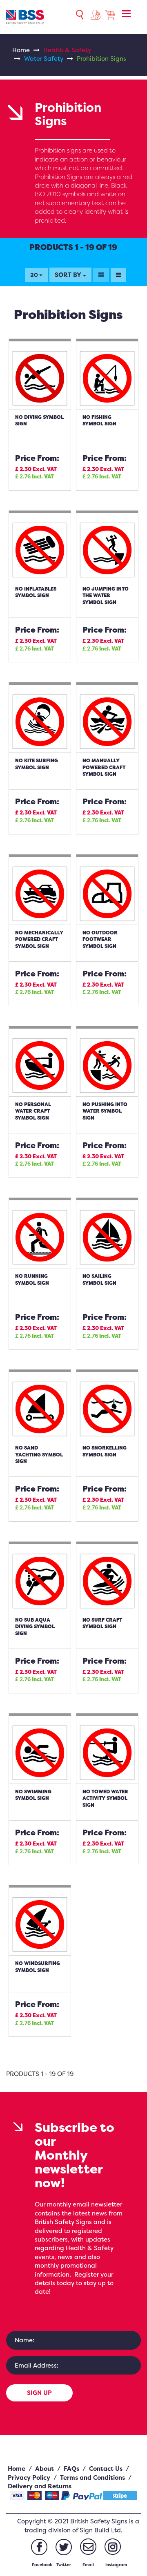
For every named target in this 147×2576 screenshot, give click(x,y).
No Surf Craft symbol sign (102, 1623)
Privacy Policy (29, 2478)
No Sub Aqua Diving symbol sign (35, 1627)
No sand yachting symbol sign (39, 1454)
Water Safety (44, 59)
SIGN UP (39, 2393)
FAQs (71, 2469)
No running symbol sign (32, 1279)
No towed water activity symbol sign (105, 1798)
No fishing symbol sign (99, 420)
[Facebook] (39, 2547)
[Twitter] (64, 2547)
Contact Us (106, 2469)
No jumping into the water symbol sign (106, 595)
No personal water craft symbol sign (33, 1111)
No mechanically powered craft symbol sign (39, 939)
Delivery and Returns (40, 2486)
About (45, 2469)
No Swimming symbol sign (33, 1795)
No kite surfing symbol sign (37, 764)
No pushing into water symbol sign (105, 1111)
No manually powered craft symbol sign (104, 767)
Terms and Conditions (92, 2478)
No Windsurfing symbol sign (38, 1967)
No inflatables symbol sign (36, 592)
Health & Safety (67, 50)
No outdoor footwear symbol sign (100, 939)
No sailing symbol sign (99, 1279)
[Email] (88, 2547)
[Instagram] (113, 2547)
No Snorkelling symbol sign (105, 1451)
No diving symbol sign (39, 420)
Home (21, 50)
